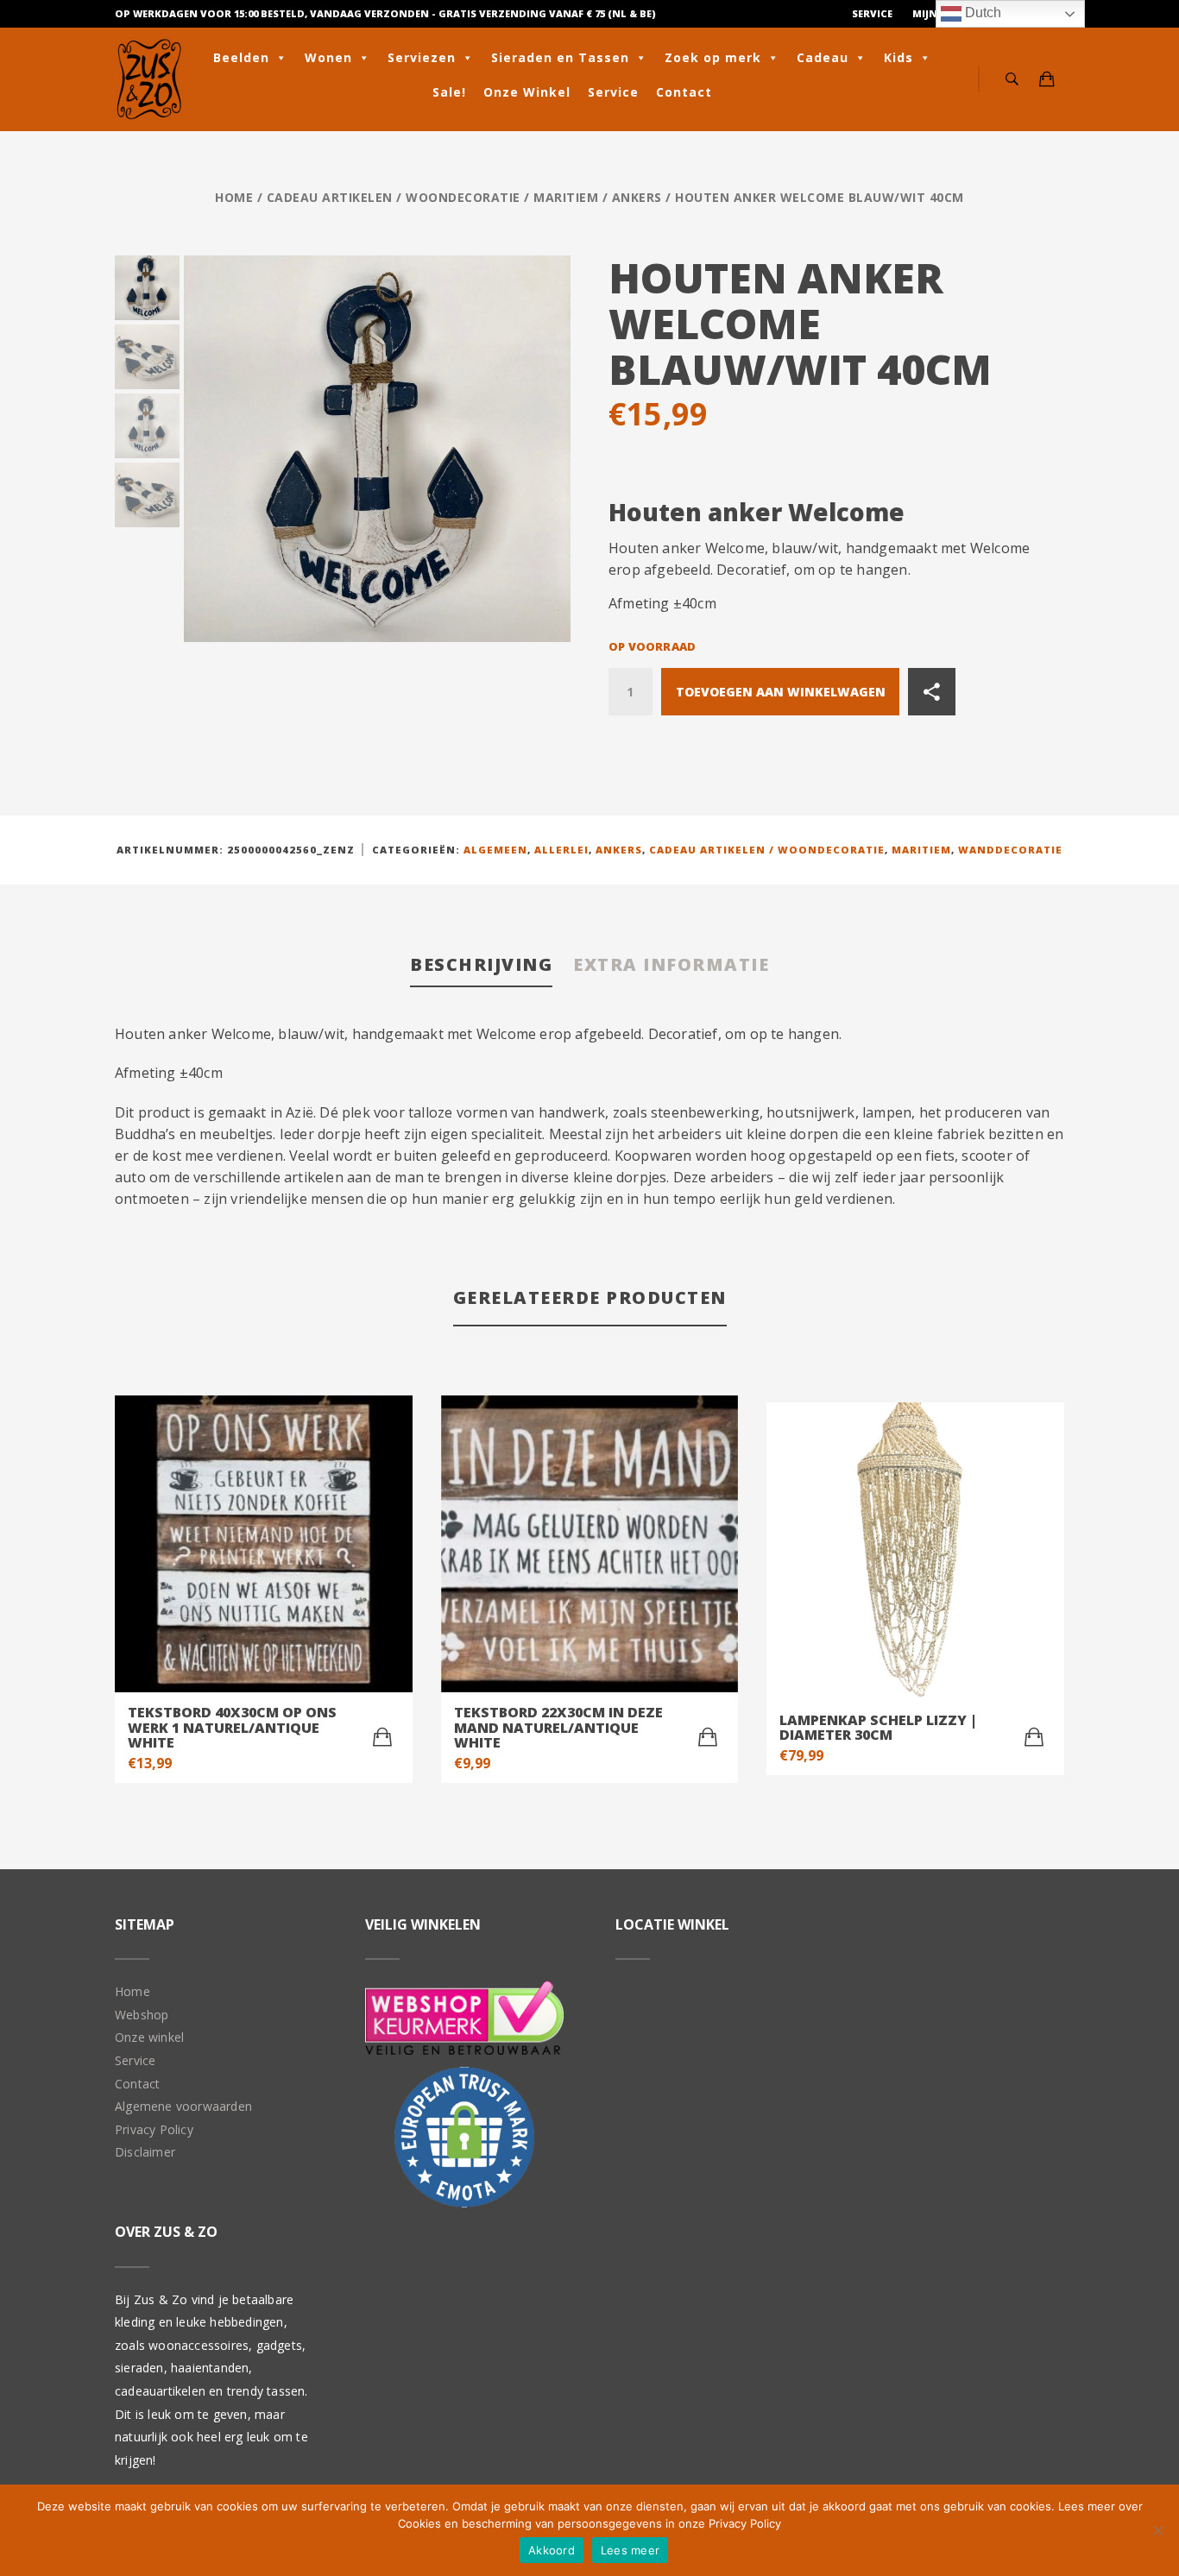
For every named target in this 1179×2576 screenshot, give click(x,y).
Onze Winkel (527, 92)
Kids (898, 57)
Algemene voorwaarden (183, 2106)
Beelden (241, 57)
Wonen (328, 57)
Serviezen (422, 57)
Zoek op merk (713, 57)
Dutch (981, 13)
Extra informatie (671, 964)
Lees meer (630, 2550)
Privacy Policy (154, 2129)
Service (872, 13)
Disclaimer (145, 2152)
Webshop (142, 2015)
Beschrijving (481, 964)
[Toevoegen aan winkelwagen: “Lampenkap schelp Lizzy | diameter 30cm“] (1034, 1737)
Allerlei (561, 850)
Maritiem (566, 197)
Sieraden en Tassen (560, 57)
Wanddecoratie (1010, 850)
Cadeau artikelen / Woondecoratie (394, 197)
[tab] (481, 966)
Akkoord (552, 2550)
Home (234, 197)
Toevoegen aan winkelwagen (781, 692)
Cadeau (823, 57)
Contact (684, 92)
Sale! (449, 92)
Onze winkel (149, 2037)
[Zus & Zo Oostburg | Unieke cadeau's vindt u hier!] (149, 79)
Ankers (637, 197)
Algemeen (495, 850)
